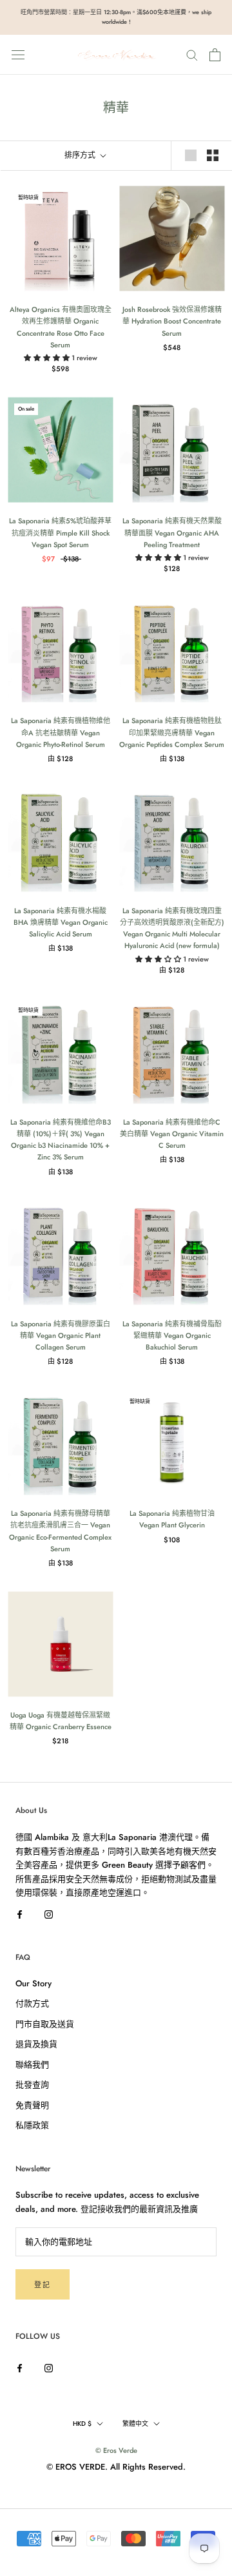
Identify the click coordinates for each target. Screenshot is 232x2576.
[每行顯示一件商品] (191, 155)
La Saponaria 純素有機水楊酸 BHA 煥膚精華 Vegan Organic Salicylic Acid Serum (61, 922)
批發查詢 (32, 2085)
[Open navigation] (18, 54)
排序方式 (81, 155)
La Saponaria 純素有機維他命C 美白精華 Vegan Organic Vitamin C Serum (172, 1134)
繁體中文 (135, 2424)
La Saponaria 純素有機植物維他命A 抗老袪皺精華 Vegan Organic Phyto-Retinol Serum (61, 732)
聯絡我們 (32, 2065)
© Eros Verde (116, 2450)
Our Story (34, 1983)
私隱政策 (32, 2125)
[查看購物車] (215, 55)
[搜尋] (192, 54)
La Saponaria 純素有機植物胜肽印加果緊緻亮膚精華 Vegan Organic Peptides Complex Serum (172, 732)
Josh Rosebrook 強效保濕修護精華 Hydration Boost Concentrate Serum (172, 321)
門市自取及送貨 (45, 2024)
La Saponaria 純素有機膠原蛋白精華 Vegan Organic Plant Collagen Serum (61, 1335)
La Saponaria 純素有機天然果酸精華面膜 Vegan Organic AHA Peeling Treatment (172, 532)
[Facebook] (20, 1913)
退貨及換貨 (36, 2044)
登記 (43, 2285)
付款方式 (32, 2003)
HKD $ (82, 2424)
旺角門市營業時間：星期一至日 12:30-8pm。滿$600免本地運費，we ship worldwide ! (116, 17)
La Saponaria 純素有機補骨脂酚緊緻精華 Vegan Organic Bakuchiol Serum (172, 1335)
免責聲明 (32, 2105)
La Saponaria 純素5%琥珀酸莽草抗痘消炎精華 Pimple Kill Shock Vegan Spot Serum (60, 532)
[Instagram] (49, 1913)
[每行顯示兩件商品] (213, 155)
